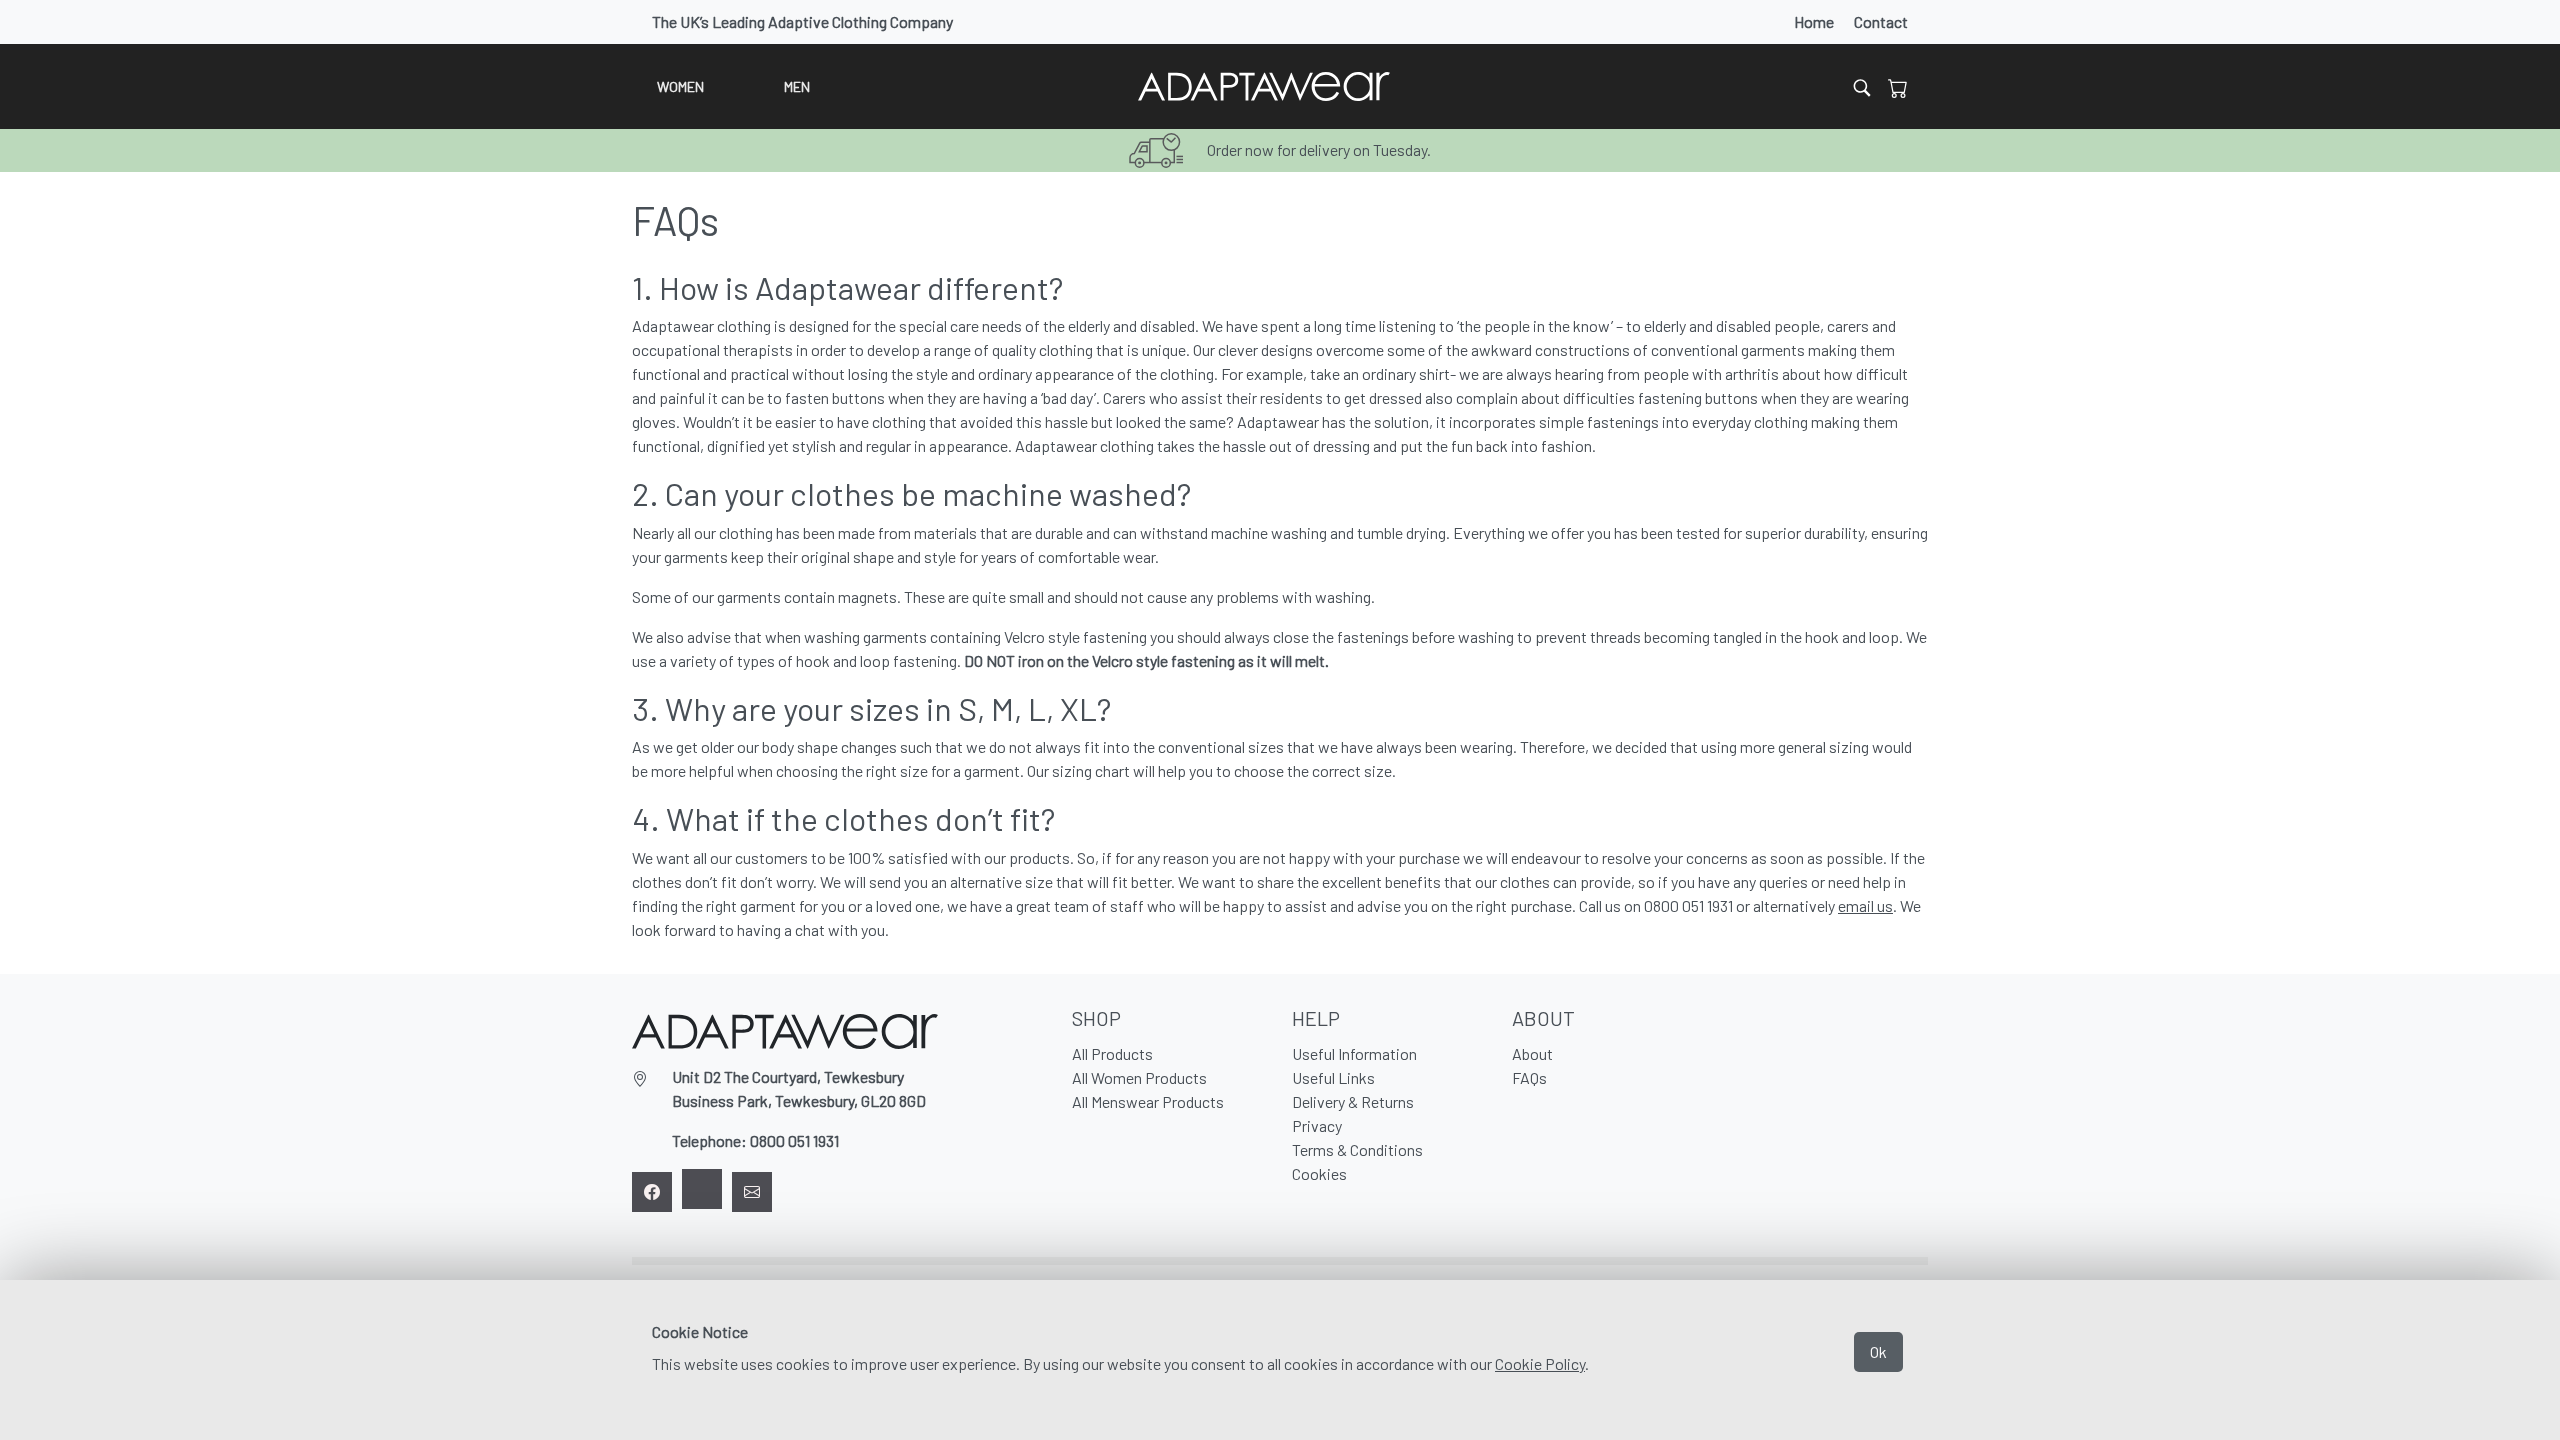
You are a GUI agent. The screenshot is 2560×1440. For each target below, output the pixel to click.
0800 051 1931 (794, 1140)
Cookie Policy (1540, 1363)
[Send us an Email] (752, 1192)
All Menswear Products (1148, 1101)
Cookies (1319, 1173)
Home (1814, 21)
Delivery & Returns (1353, 1101)
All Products (1112, 1053)
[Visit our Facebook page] (652, 1192)
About (1532, 1053)
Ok (1878, 1351)
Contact (1881, 21)
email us (1865, 905)
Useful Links (1333, 1077)
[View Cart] (1898, 87)
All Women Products (1139, 1077)
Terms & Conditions (1357, 1149)
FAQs (1529, 1077)
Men (797, 86)
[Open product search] (1862, 86)
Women (680, 86)
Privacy (1317, 1125)
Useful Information (1354, 1053)
